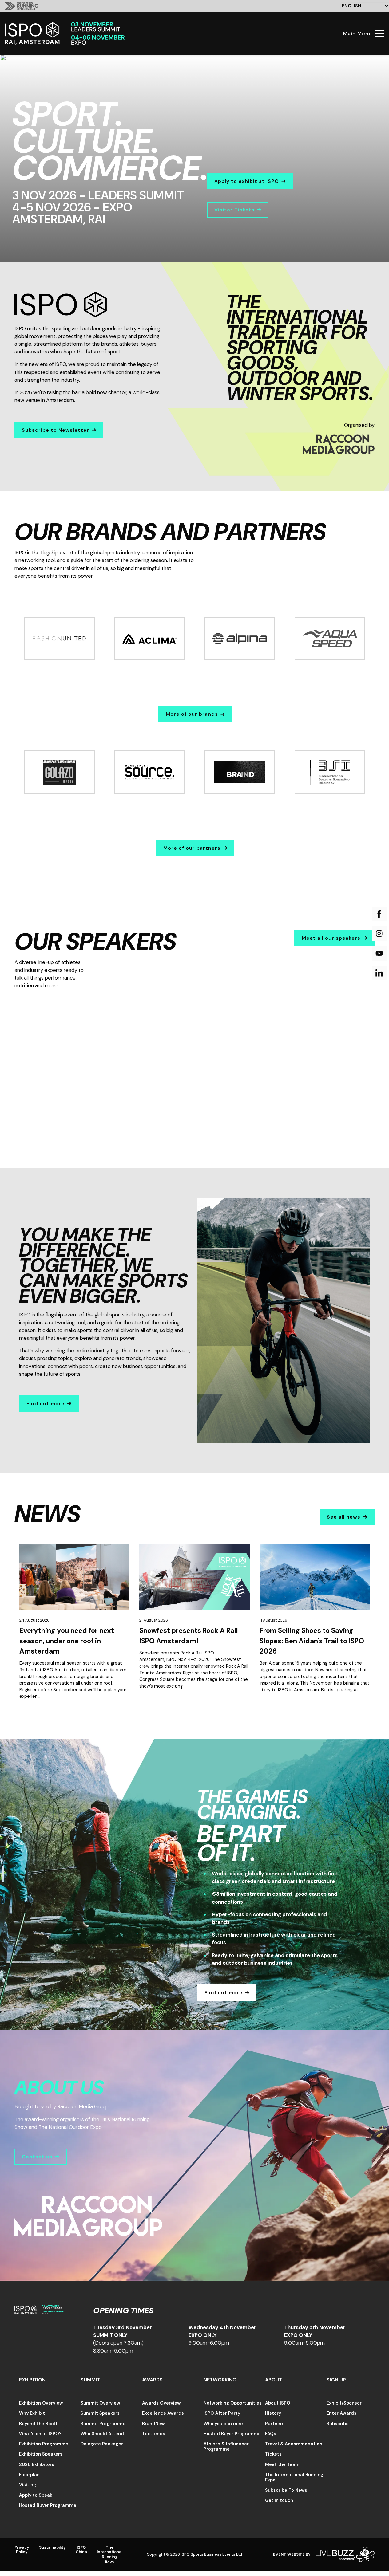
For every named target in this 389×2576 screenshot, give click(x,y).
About (274, 2380)
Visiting (28, 2485)
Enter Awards (341, 2413)
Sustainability (52, 2547)
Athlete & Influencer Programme (226, 2446)
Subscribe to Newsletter (56, 430)
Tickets (273, 2454)
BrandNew (153, 2424)
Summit (90, 2380)
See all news (344, 1517)
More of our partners (192, 848)
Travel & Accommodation (294, 2444)
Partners (275, 2424)
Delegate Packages (102, 2444)
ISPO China (81, 2550)
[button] (141, 1035)
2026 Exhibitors (37, 2464)
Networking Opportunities (233, 2403)
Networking (220, 2380)
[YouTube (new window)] (379, 953)
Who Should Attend (102, 2434)
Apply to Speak (36, 2495)
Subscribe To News (286, 2490)
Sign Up (336, 2380)
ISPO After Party (222, 2413)
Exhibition (32, 2380)
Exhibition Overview (41, 2403)
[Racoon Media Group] (339, 452)
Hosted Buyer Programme (48, 2505)
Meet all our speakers (331, 938)
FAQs (271, 2434)
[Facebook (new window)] (379, 914)
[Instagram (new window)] (379, 934)
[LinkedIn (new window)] (379, 973)
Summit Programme (103, 2424)
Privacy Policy (22, 2550)
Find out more (46, 1404)
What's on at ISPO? (40, 2434)
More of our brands (192, 714)
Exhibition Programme (44, 2444)
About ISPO (278, 2403)
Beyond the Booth (39, 2424)
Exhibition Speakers (41, 2454)
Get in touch (279, 2500)
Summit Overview (100, 2403)
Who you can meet (224, 2424)
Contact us (37, 2157)
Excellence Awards (163, 2413)
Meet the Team (282, 2464)
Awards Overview (161, 2403)
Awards (152, 2380)
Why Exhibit (32, 2413)
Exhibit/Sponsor (344, 2403)
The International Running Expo (294, 2477)
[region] (194, 158)
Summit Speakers (100, 2413)
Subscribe (338, 2424)
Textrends (154, 2434)
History (273, 2413)
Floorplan (29, 2475)
